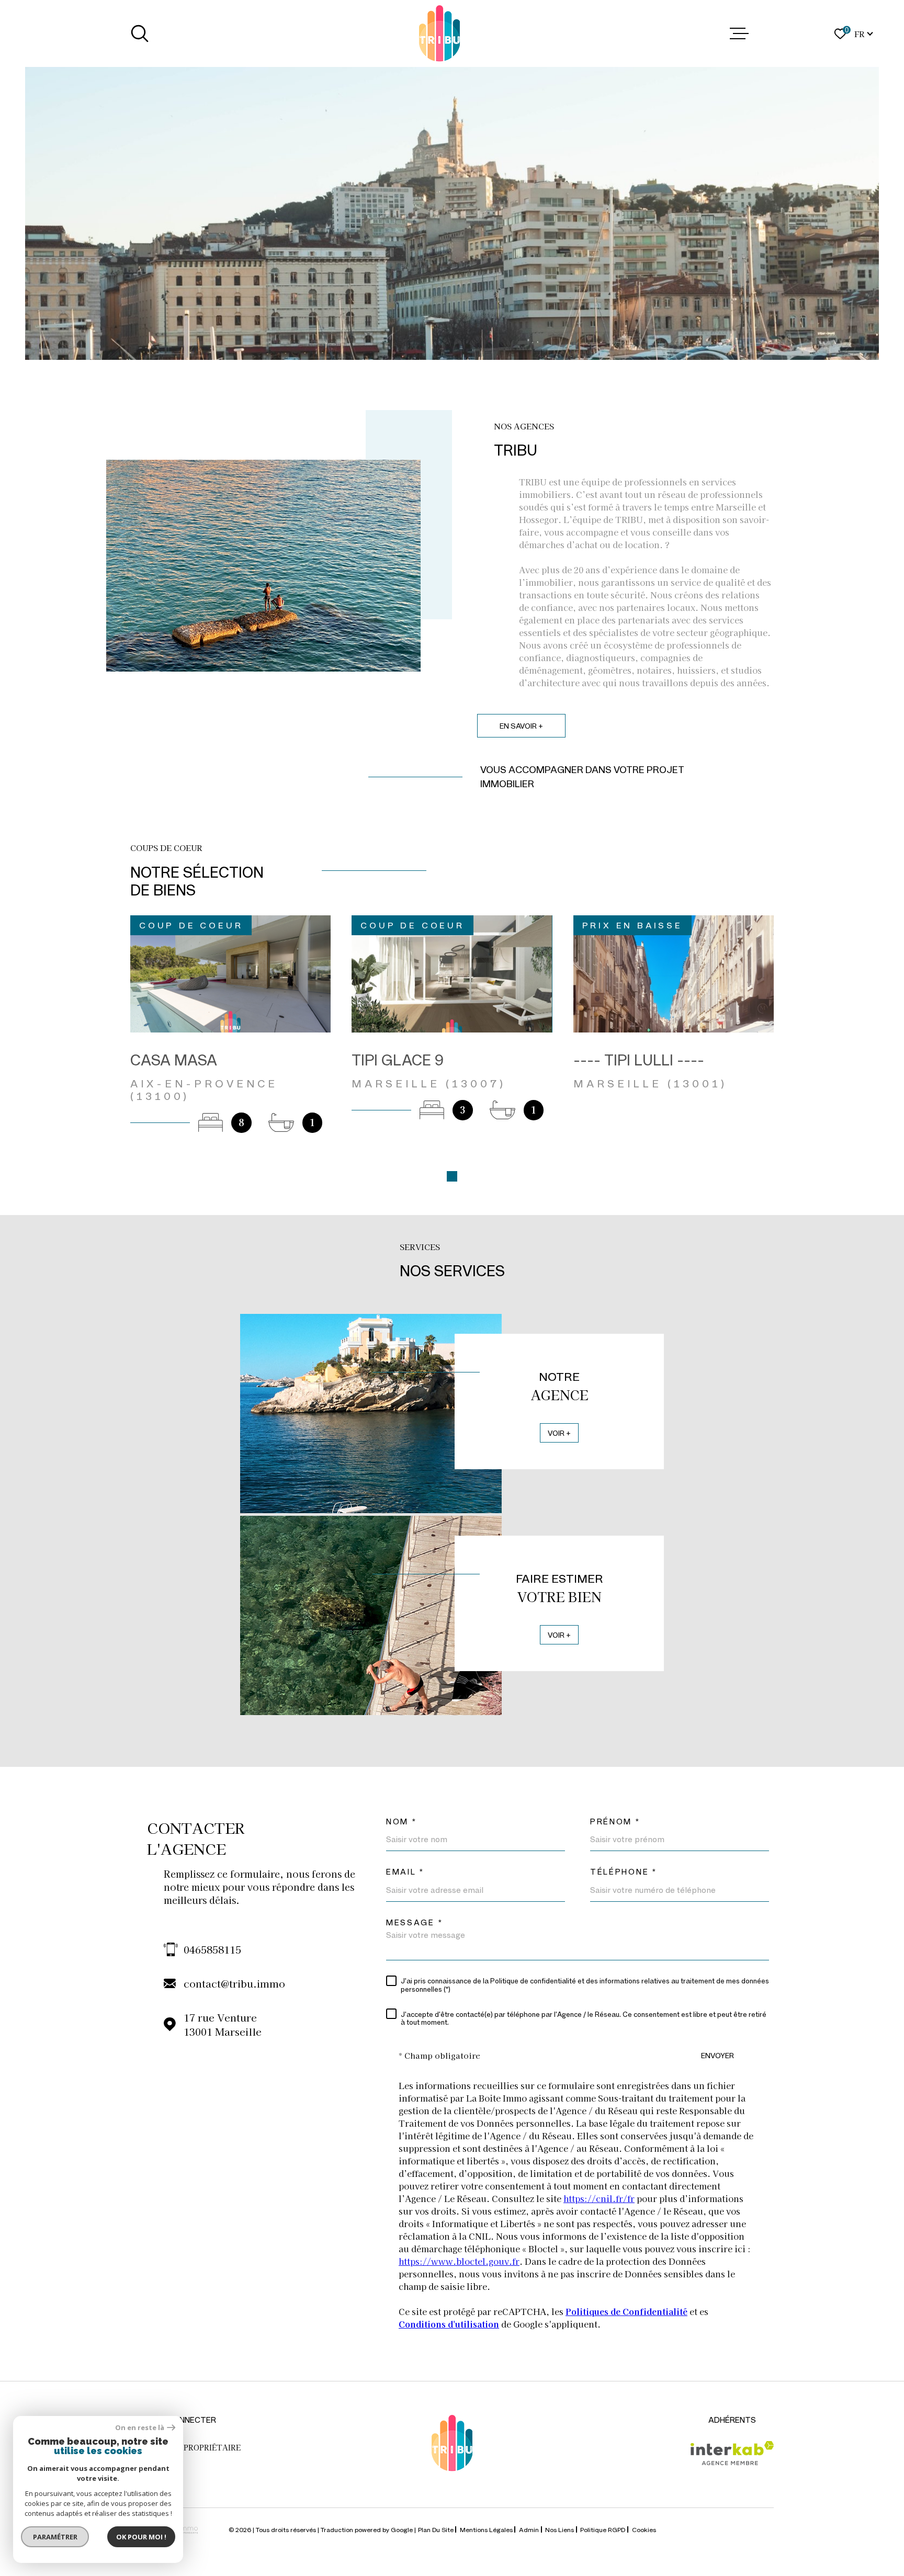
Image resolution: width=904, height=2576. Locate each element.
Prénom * (615, 1822)
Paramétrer (55, 2537)
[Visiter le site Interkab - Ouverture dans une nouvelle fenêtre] (732, 2453)
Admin (529, 2529)
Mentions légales (486, 2529)
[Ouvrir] (140, 33)
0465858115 (212, 1949)
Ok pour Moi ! (141, 2537)
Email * (405, 1872)
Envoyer (717, 2055)
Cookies (644, 2529)
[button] (452, 1176)
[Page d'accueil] (439, 33)
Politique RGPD (603, 2529)
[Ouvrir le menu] (739, 33)
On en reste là (140, 2428)
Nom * (402, 1822)
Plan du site (436, 2529)
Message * (414, 1922)
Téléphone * (624, 1872)
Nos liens (560, 2529)
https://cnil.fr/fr (599, 2198)
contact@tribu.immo (234, 1983)
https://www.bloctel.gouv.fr (459, 2261)
